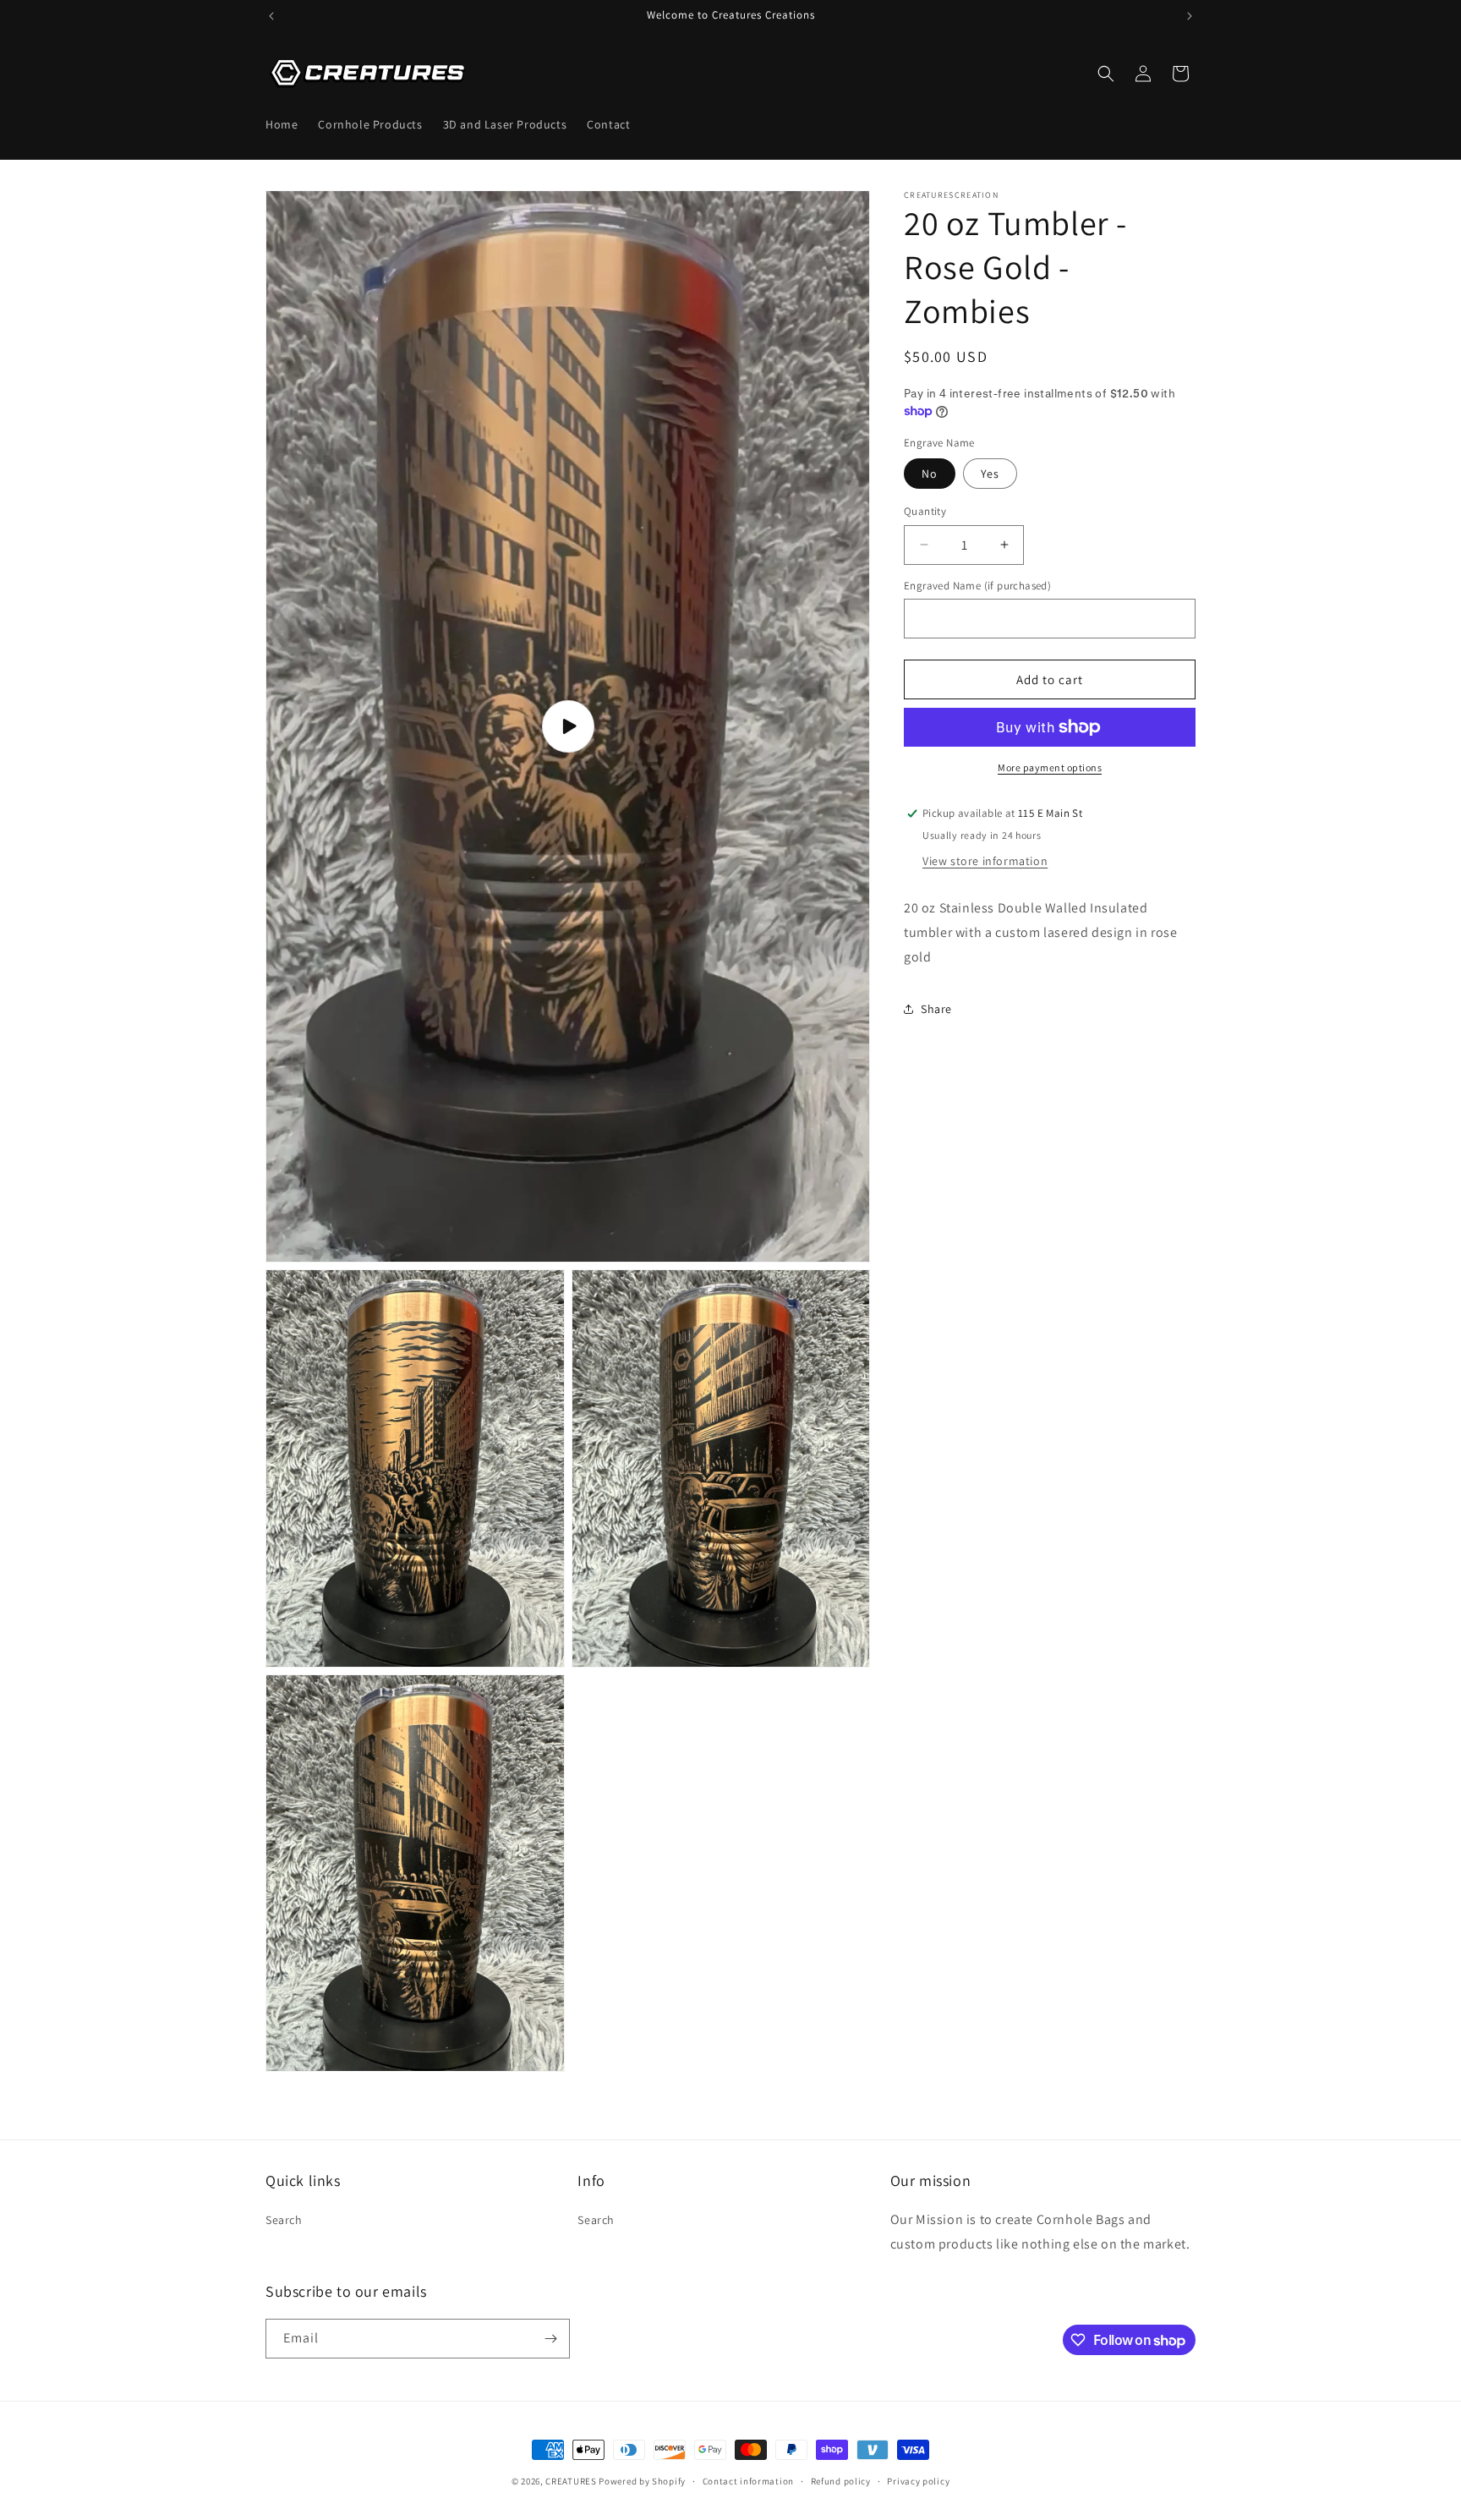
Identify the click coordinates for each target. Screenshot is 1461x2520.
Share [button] (936, 1009)
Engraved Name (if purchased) (977, 585)
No (930, 474)
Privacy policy (918, 2481)
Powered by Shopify (642, 2481)
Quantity (925, 511)
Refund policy (841, 2481)
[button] (1106, 74)
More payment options (1050, 767)
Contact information (748, 2481)
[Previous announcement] (271, 16)
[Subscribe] (550, 2339)
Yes (990, 474)
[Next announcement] (1190, 16)
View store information (985, 861)
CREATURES (571, 2481)
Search (284, 2220)
